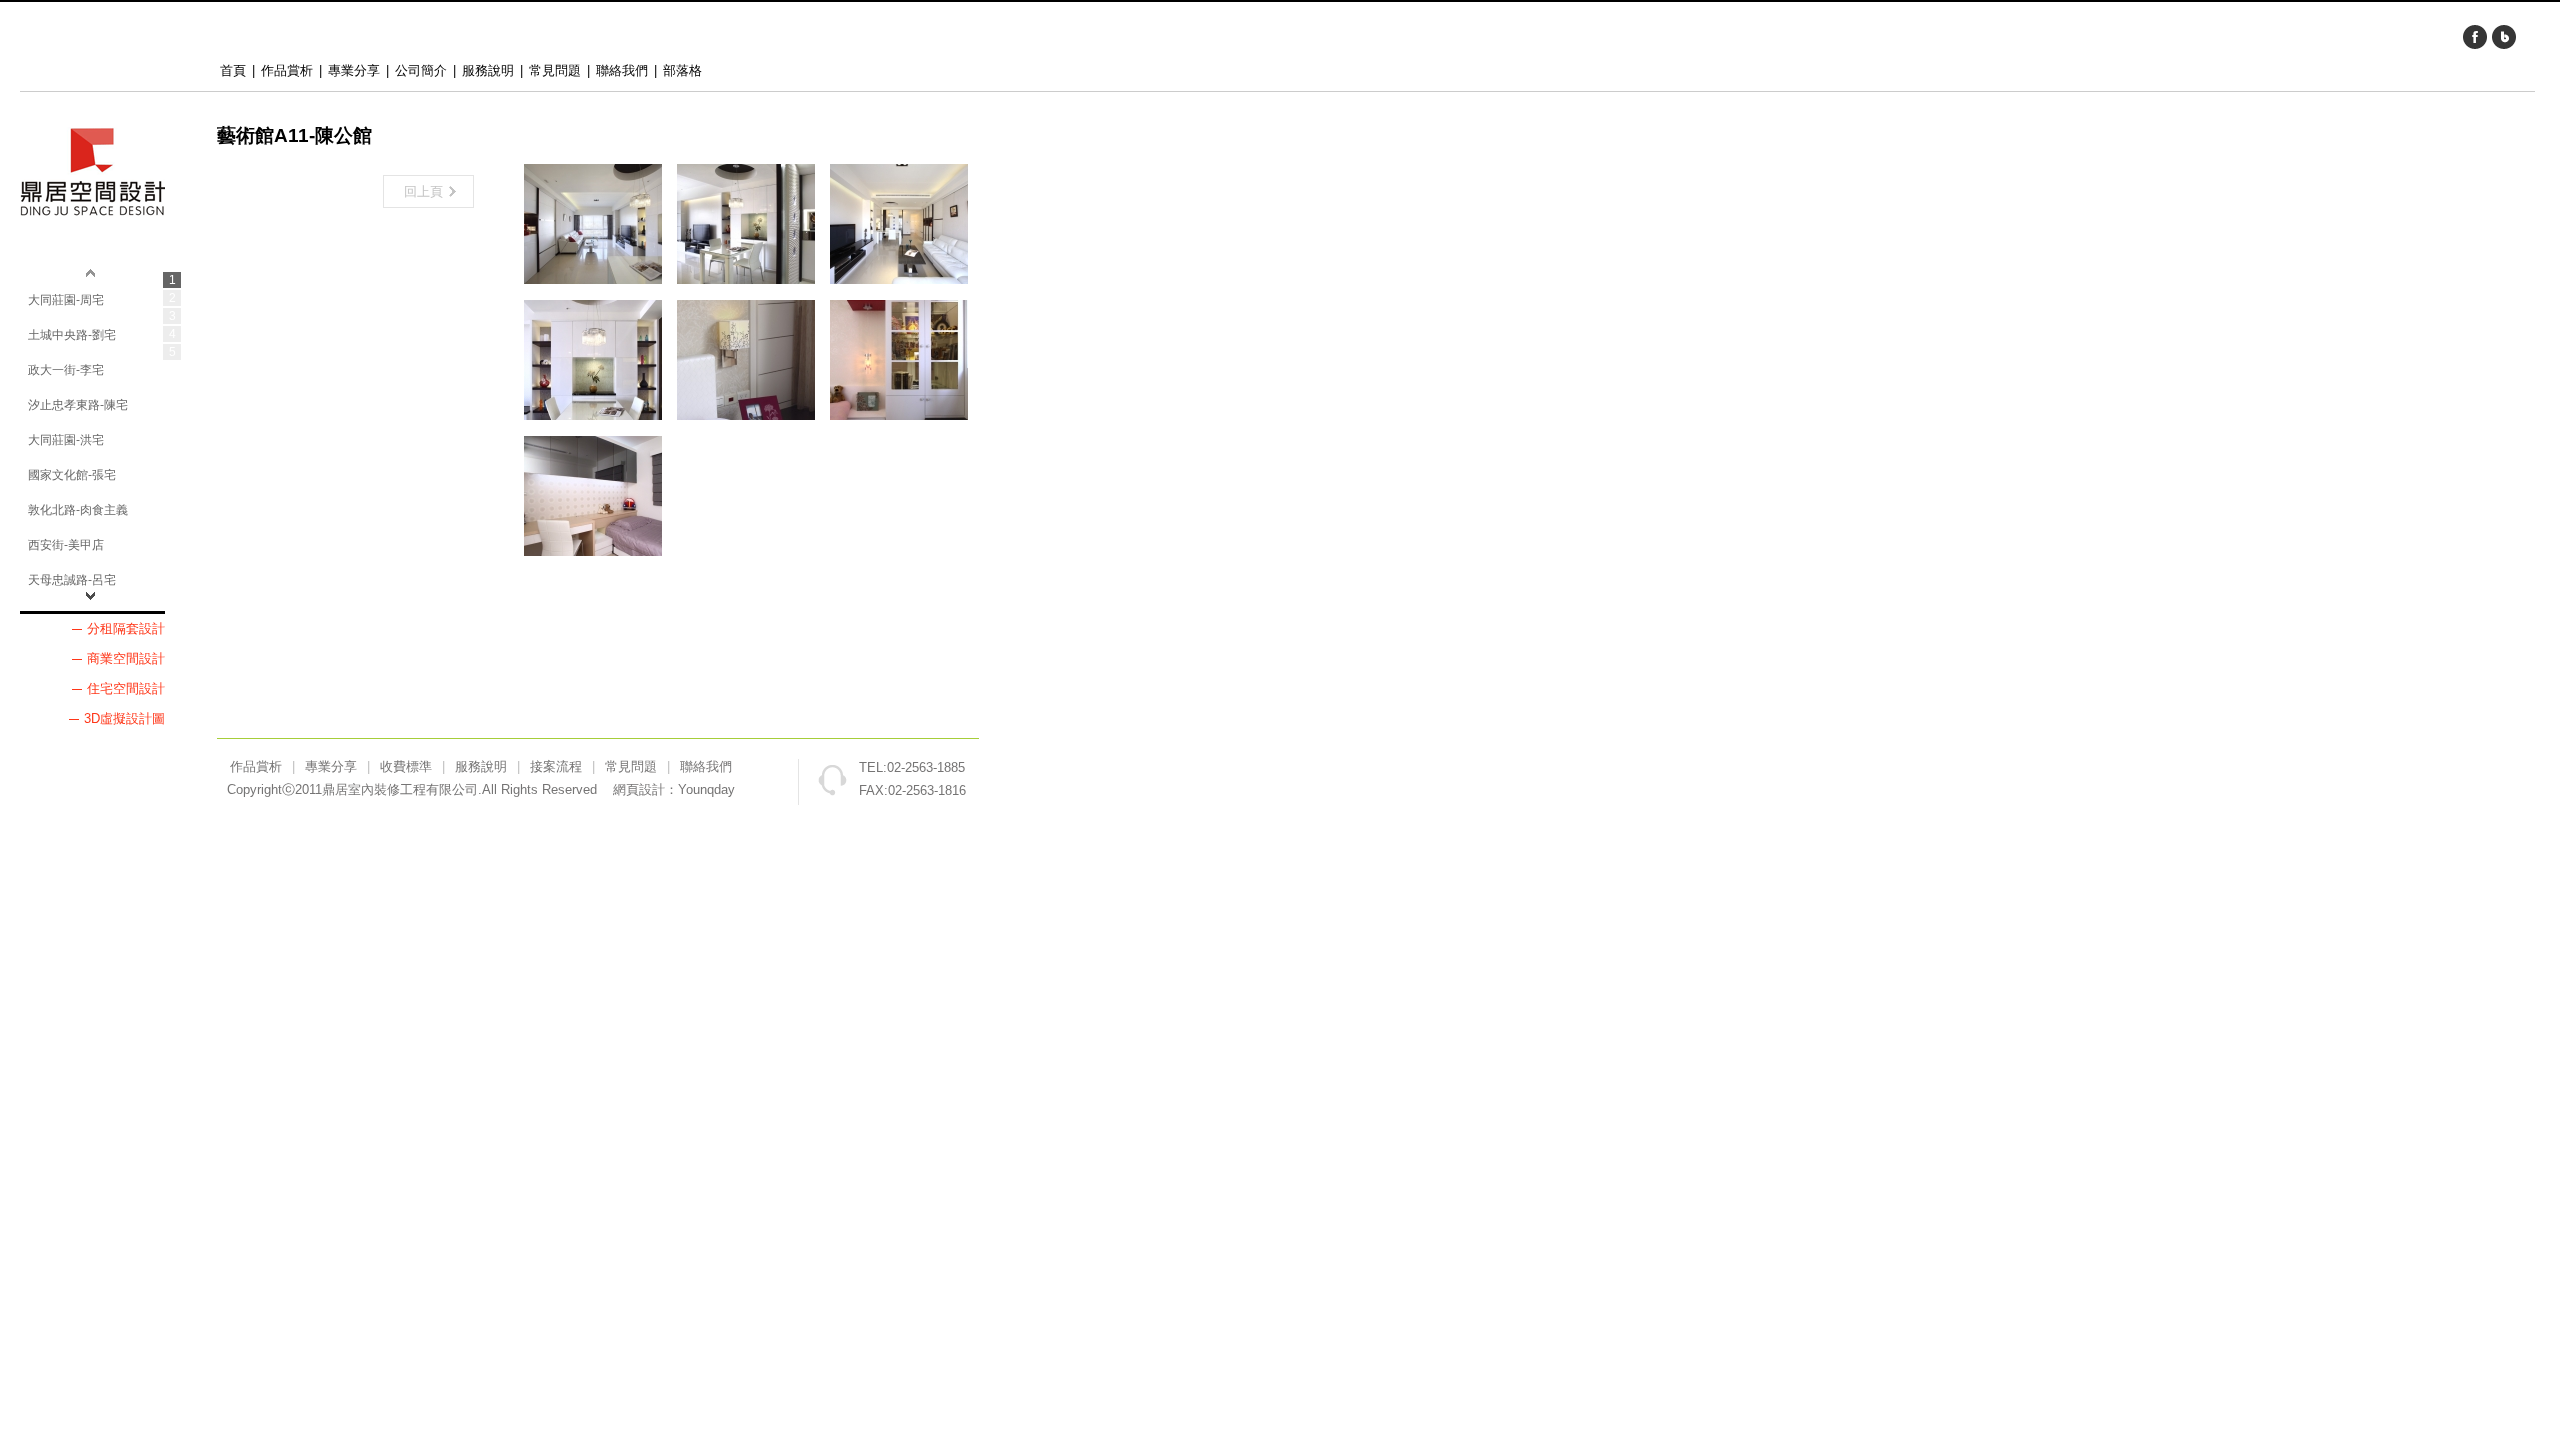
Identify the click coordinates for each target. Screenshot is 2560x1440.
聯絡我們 (622, 70)
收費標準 (406, 766)
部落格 (682, 70)
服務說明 (488, 70)
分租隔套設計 (126, 628)
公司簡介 (421, 70)
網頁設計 (639, 789)
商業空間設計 (126, 658)
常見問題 (555, 70)
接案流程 (556, 766)
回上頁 (423, 191)
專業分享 (354, 70)
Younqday (706, 789)
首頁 (233, 70)
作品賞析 (287, 70)
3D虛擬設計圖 (124, 718)
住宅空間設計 (126, 688)
